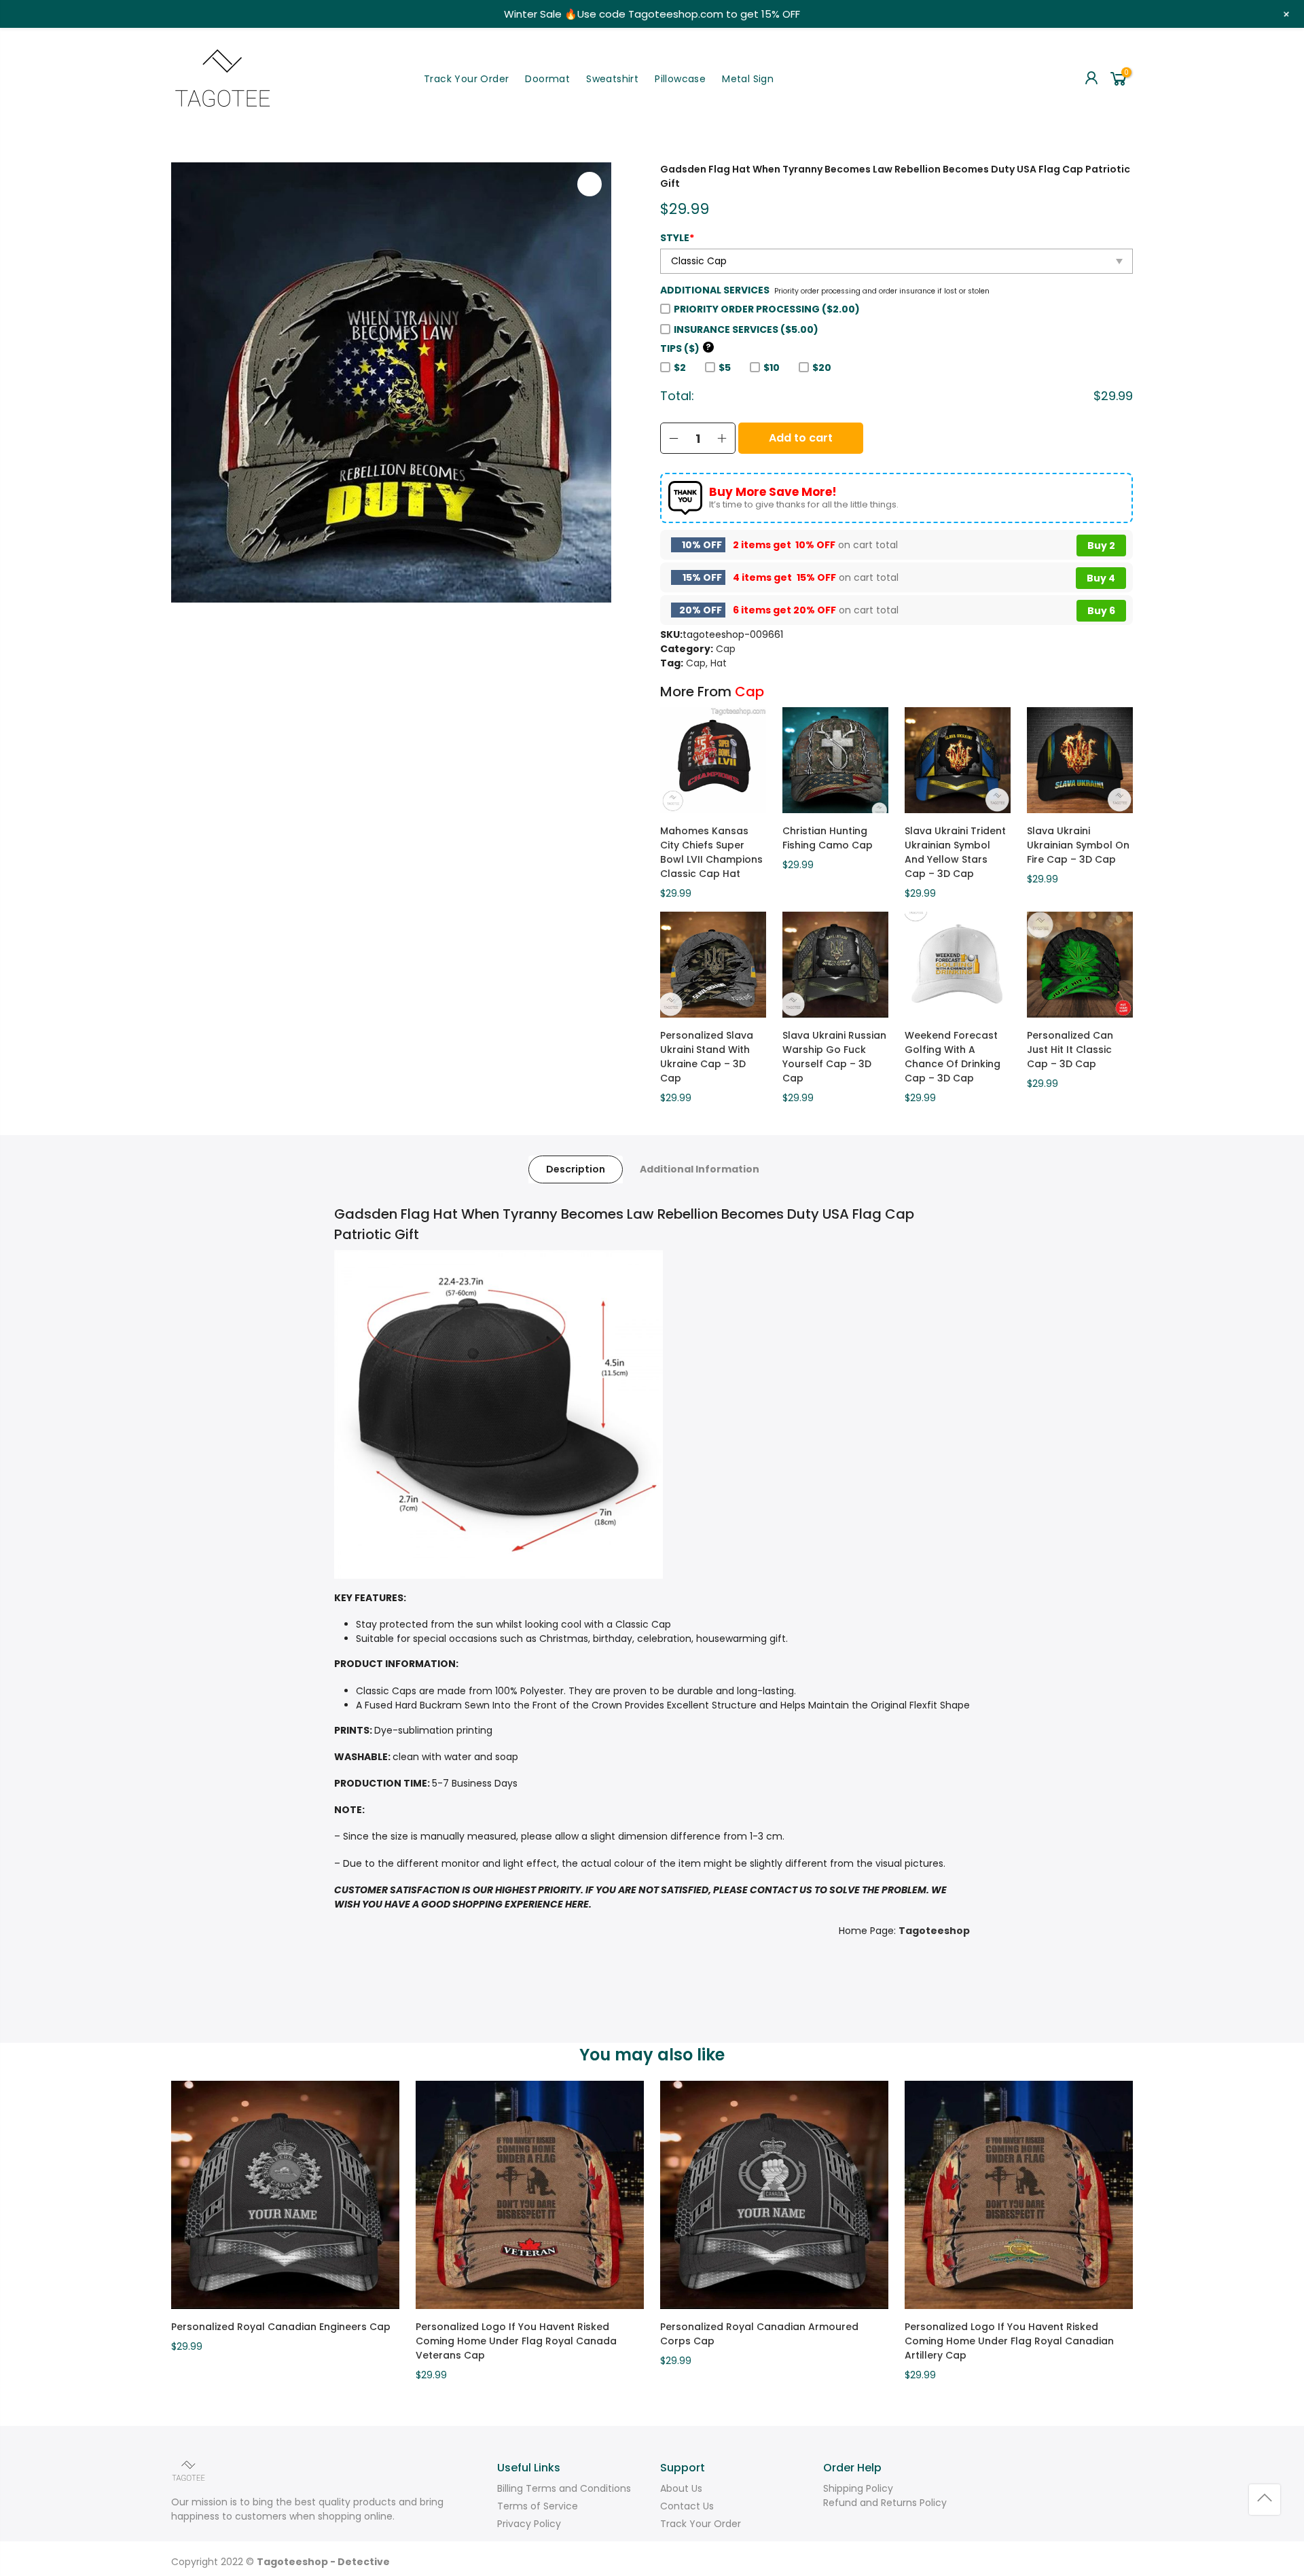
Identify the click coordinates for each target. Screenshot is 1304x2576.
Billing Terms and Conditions (564, 2488)
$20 (822, 368)
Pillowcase (680, 79)
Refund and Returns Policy (885, 2503)
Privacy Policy (529, 2524)
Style (677, 238)
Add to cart (801, 438)
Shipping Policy (858, 2488)
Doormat (547, 79)
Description (576, 1169)
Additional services (715, 290)
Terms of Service (538, 2506)
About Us (681, 2488)
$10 (772, 368)
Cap (726, 649)
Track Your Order (466, 79)
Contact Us (687, 2506)
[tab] (576, 1169)
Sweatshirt (612, 79)
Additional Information (700, 1169)
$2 (680, 368)
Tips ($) (686, 348)
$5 (725, 368)
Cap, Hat (706, 663)
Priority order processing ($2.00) (767, 309)
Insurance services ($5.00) (746, 329)
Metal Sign (748, 79)
